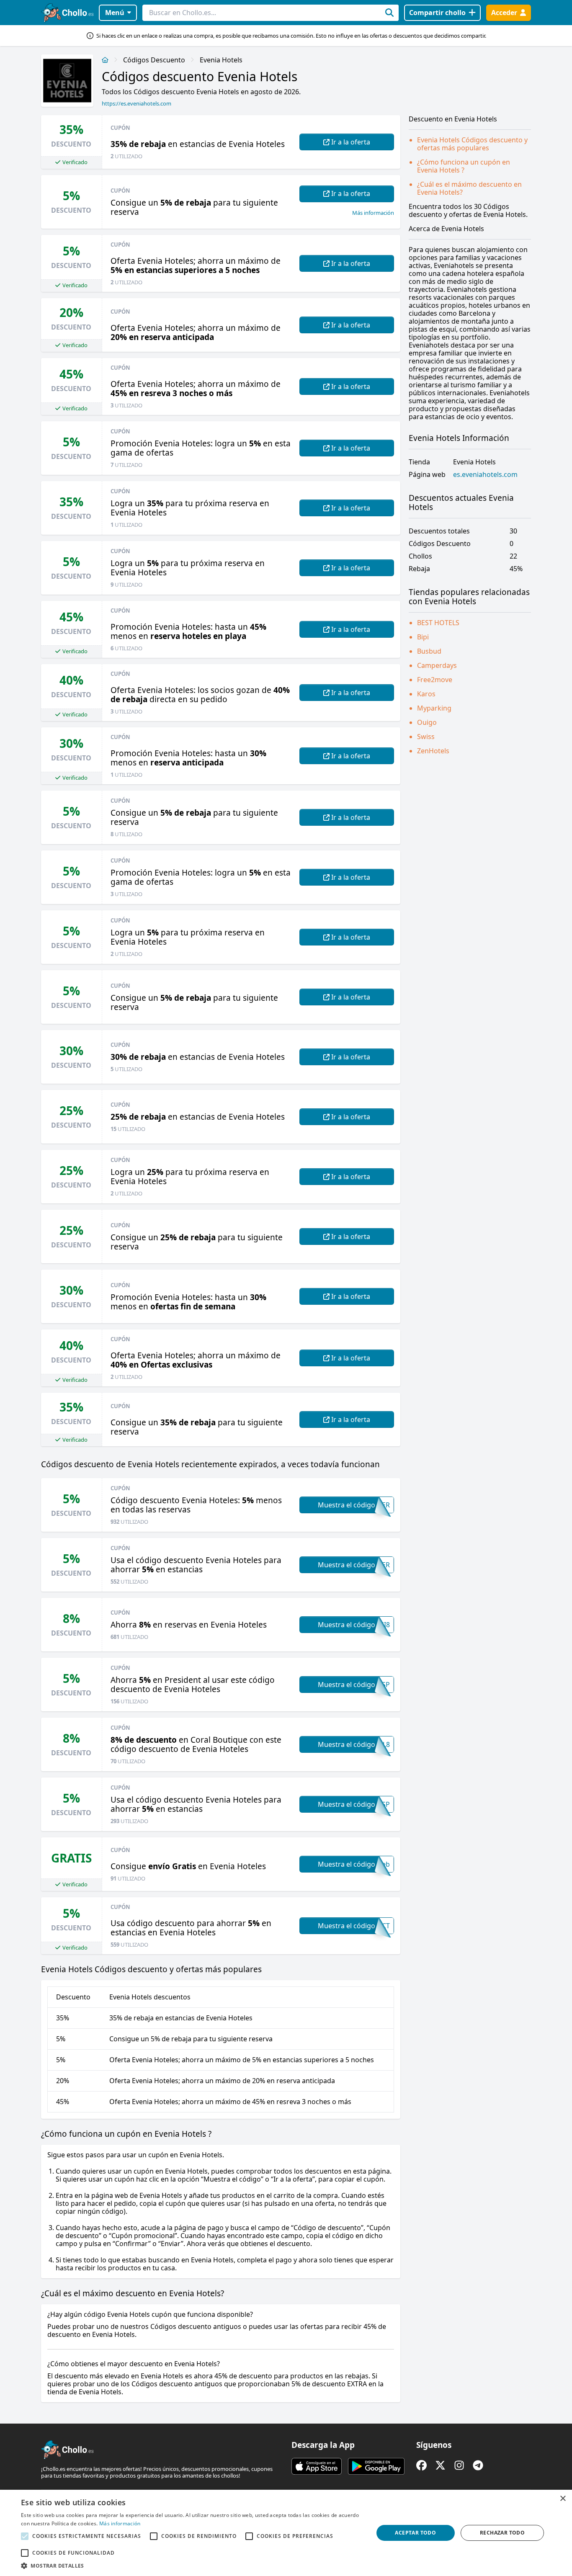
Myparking (434, 708)
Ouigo (427, 722)
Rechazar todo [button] (502, 2533)
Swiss (426, 737)
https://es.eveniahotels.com (137, 103)
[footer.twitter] (440, 2465)
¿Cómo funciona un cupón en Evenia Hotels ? (464, 166)
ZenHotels (433, 751)
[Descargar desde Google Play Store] (376, 2466)
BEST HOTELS (438, 623)
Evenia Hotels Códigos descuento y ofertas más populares (472, 144)
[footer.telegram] (478, 2465)
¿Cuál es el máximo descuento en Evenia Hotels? (469, 188)
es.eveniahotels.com (485, 475)
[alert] (286, 2533)
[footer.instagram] (459, 2465)
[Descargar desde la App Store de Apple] (317, 2466)
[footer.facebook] (421, 2465)
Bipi (423, 637)
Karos (426, 694)
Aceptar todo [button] (415, 2533)
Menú (115, 13)
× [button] (563, 2499)
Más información (373, 213)
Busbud (429, 651)
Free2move (435, 680)
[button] (192, 2566)
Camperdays (437, 665)
